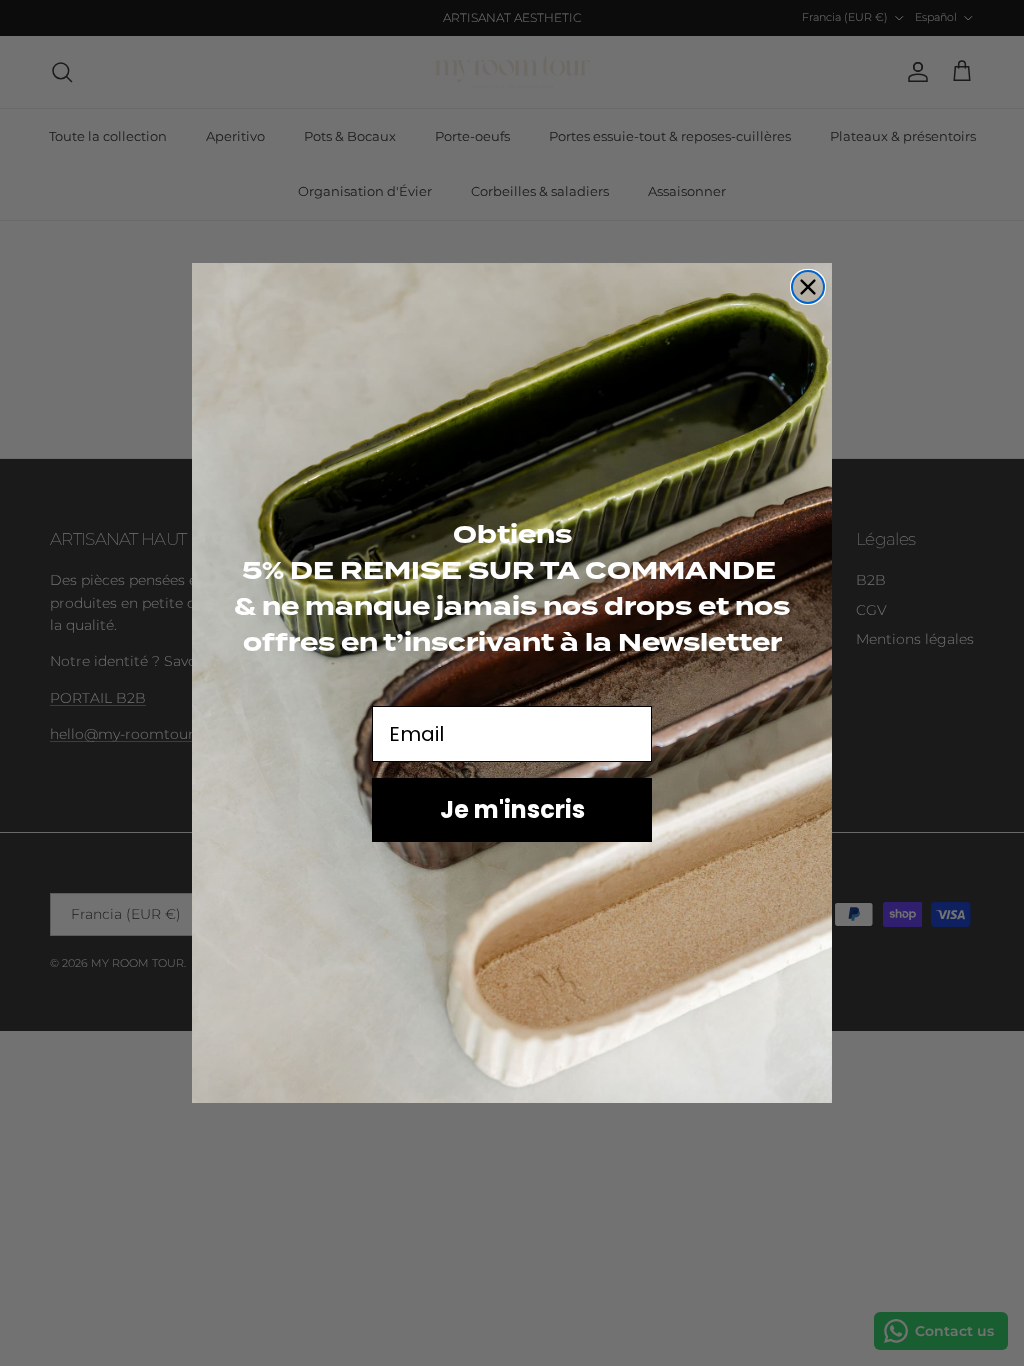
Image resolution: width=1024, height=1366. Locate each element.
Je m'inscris (512, 809)
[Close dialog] (808, 287)
